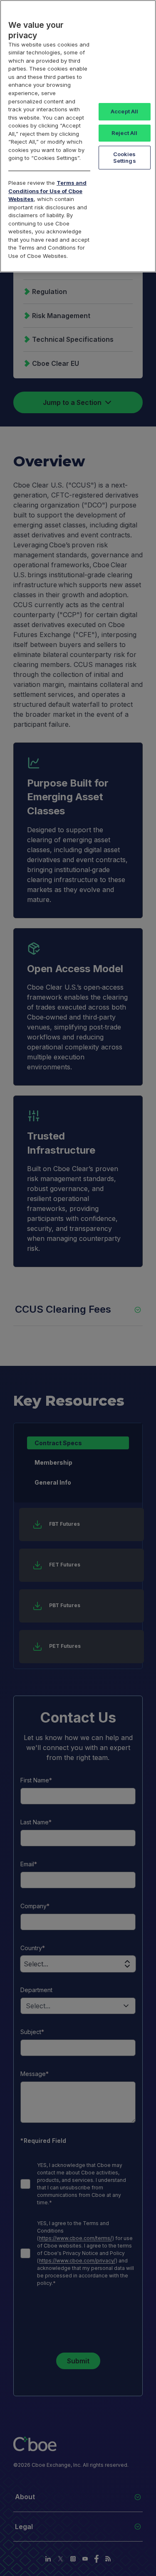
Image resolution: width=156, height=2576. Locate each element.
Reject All (124, 133)
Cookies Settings (125, 157)
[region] (78, 136)
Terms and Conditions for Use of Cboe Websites (47, 191)
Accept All (124, 111)
